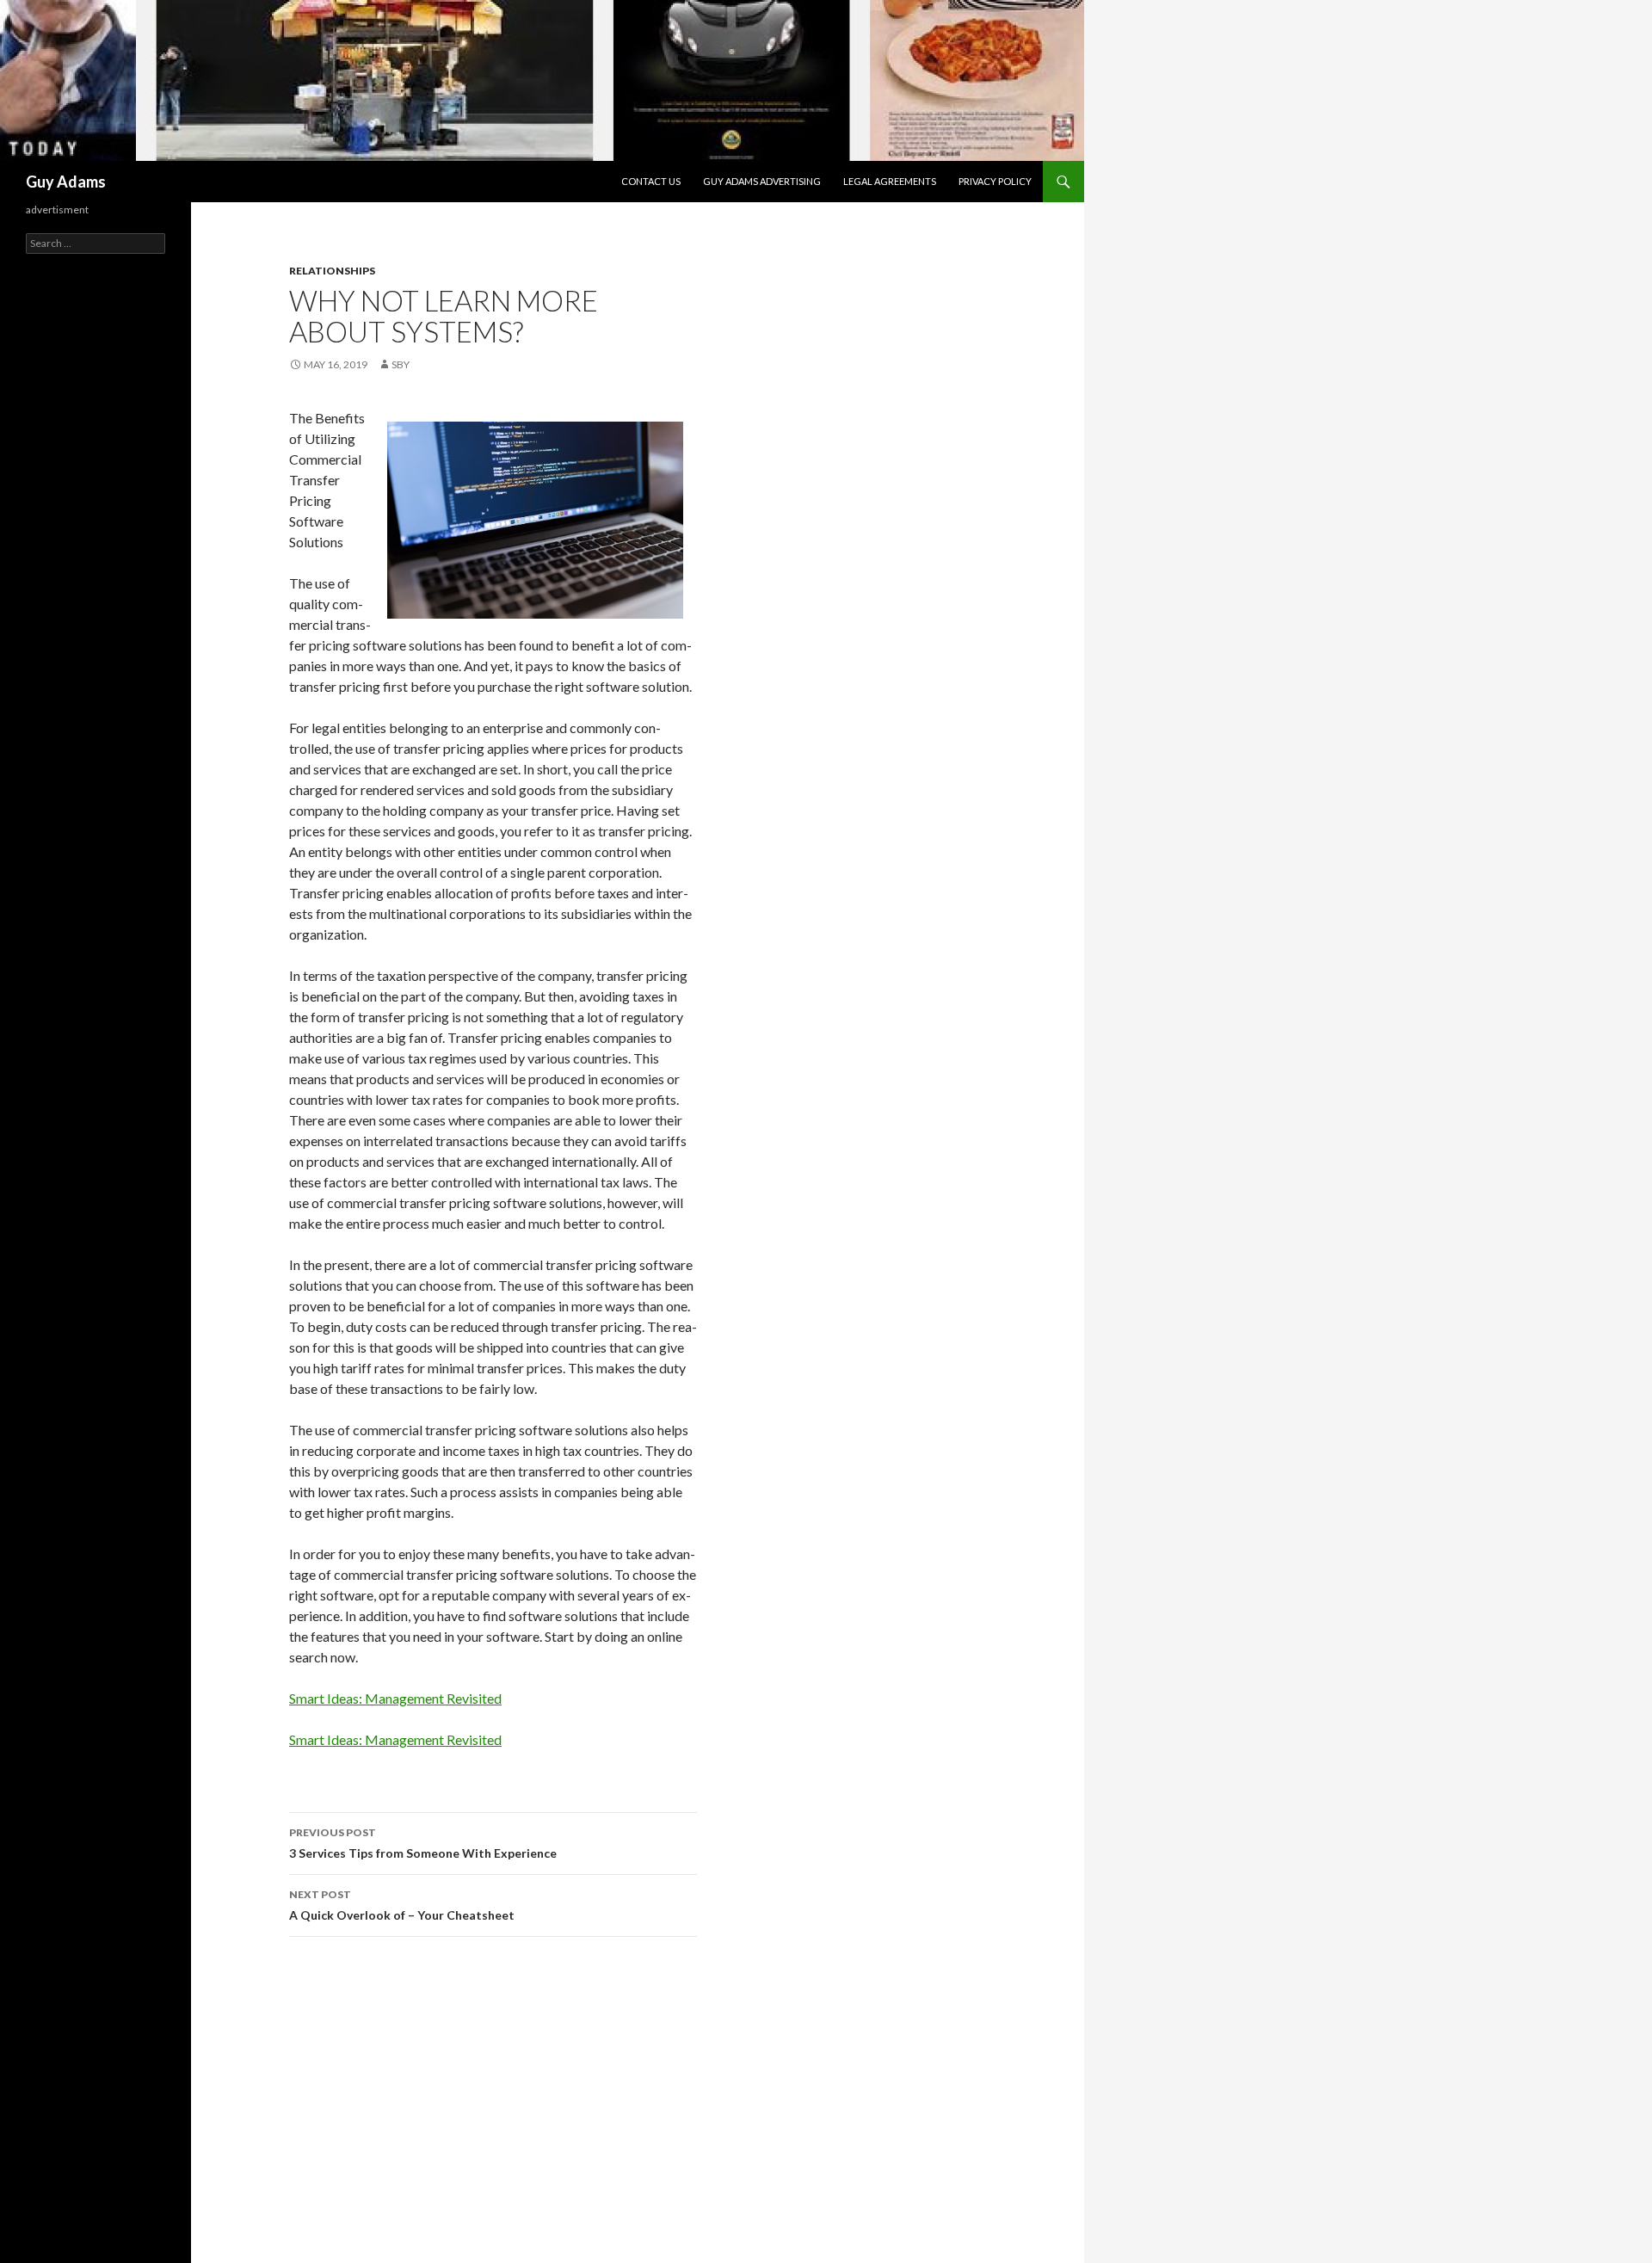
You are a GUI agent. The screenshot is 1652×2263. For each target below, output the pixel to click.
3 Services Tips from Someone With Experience (423, 1843)
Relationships (332, 271)
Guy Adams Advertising (762, 181)
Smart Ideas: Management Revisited (395, 1698)
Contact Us (651, 181)
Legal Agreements (890, 181)
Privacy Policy (995, 181)
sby (401, 364)
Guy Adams (66, 182)
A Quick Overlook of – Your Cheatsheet (402, 1905)
